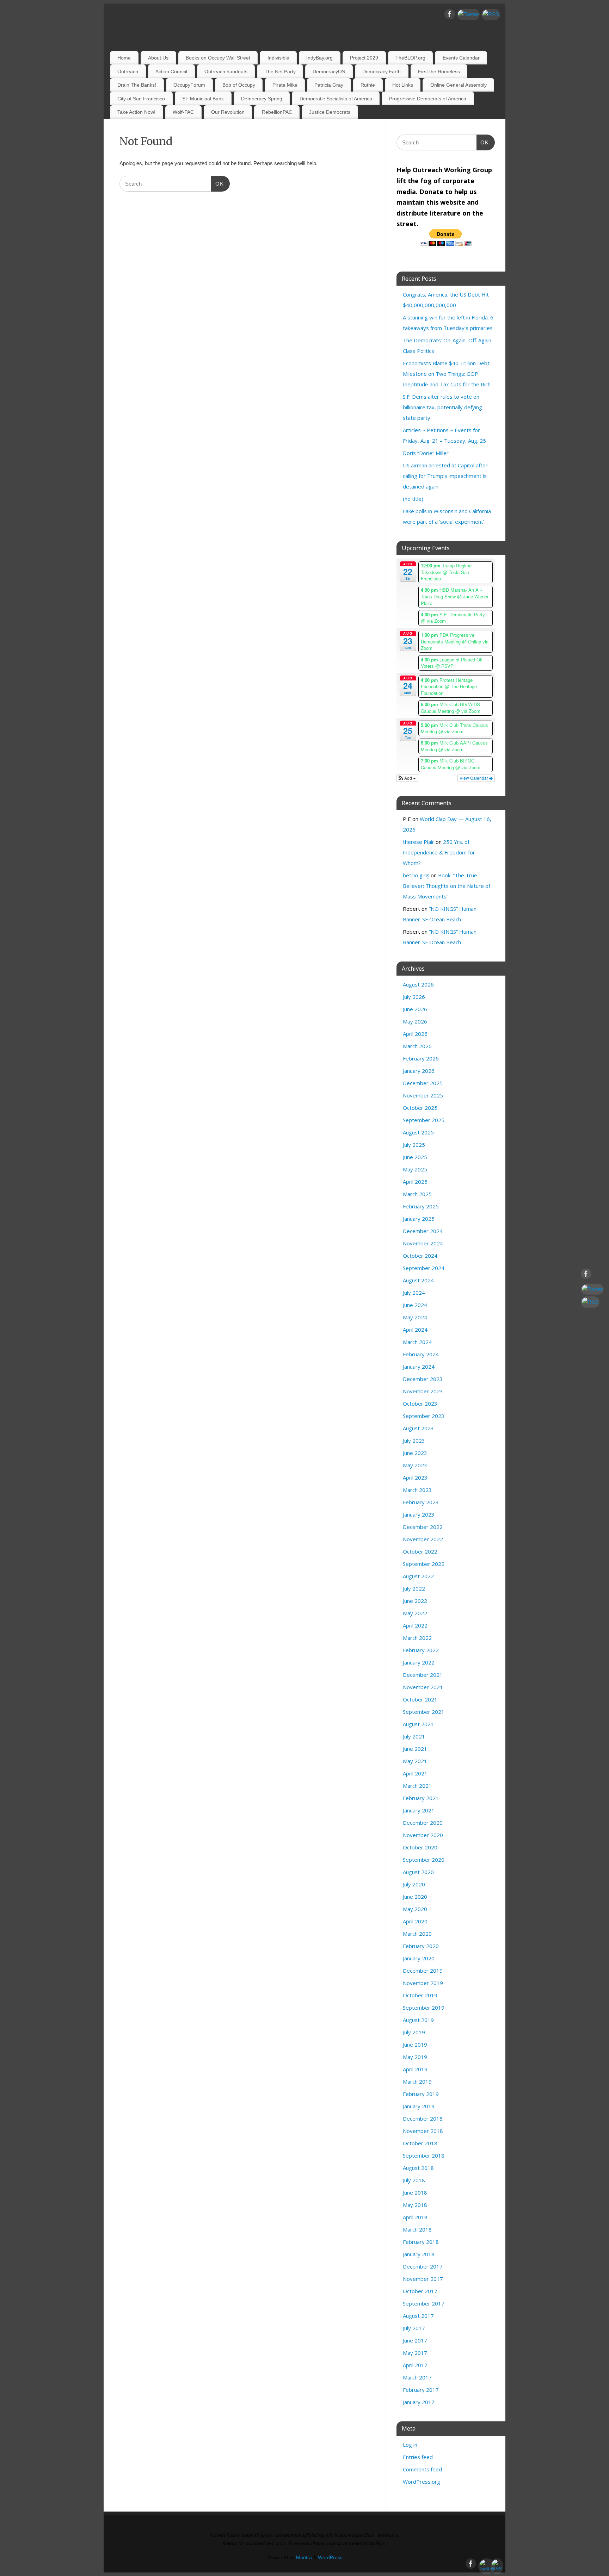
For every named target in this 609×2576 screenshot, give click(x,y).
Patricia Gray (329, 85)
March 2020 (417, 1934)
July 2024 (414, 1293)
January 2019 (419, 2106)
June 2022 (415, 1601)
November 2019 (423, 1983)
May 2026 (415, 1021)
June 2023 (415, 1453)
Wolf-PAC (183, 112)
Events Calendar (461, 58)
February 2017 (421, 2390)
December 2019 (423, 1971)
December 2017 (423, 2266)
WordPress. (331, 2558)
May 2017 (415, 2353)
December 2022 (423, 1527)
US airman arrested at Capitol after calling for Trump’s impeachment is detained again (445, 476)
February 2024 (421, 1354)
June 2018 (415, 2192)
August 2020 (418, 1872)
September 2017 (424, 2303)
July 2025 (414, 1145)
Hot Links (403, 85)
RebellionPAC (277, 112)
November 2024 (423, 1243)
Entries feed (418, 2457)
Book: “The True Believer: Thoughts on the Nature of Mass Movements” (447, 886)
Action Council (171, 71)
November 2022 (423, 1539)
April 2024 (415, 1330)
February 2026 (421, 1058)
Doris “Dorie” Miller (426, 453)
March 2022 (417, 1638)
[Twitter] (468, 14)
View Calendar (474, 778)
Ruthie (368, 85)
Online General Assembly (459, 85)
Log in (410, 2445)
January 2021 (419, 1810)
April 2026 (415, 1034)
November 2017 (423, 2279)
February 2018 (421, 2242)
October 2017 (420, 2291)
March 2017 (417, 2377)
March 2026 (417, 1046)
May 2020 (415, 1909)
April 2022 (415, 1625)
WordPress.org (422, 2482)
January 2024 (419, 1367)
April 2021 (415, 1773)
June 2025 (415, 1157)
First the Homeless (439, 71)
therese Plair (419, 842)
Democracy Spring (262, 99)
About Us (158, 58)
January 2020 (419, 1958)
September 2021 (424, 1712)
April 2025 (415, 1182)
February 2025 (421, 1206)
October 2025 (420, 1108)
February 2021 (421, 1798)
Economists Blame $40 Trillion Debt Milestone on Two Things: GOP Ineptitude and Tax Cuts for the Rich (447, 374)
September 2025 (424, 1120)
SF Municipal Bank (203, 99)
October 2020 (420, 1847)
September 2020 (424, 1860)
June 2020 (415, 1897)
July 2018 (414, 2180)
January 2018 (419, 2254)
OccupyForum (189, 85)
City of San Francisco (141, 99)
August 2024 (418, 1280)
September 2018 (424, 2155)
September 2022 (424, 1564)
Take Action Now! (136, 112)
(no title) (413, 499)
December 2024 (423, 1231)
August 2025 (418, 1132)
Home (124, 58)
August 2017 (418, 2316)
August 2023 (418, 1428)
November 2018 (423, 2131)
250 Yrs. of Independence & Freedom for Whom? (439, 852)
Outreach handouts (226, 71)
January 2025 (419, 1219)
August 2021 (418, 1724)
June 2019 (415, 2045)
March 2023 (417, 1490)
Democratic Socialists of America (336, 99)
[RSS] (491, 14)
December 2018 (423, 2118)
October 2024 (420, 1256)
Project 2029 (364, 58)
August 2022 (418, 1576)
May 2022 (415, 1613)
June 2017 (415, 2340)
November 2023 (423, 1391)
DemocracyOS (329, 71)
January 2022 (419, 1662)
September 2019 (424, 2008)
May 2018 (415, 2205)
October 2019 (420, 1995)
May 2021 (415, 1761)
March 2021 (417, 1786)
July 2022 (414, 1588)
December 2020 (423, 1823)
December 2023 (423, 1379)
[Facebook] (450, 15)
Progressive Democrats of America (428, 99)
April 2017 (415, 2365)
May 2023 (415, 1465)
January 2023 (419, 1514)
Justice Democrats (330, 112)
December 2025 (423, 1083)
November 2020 (423, 1835)
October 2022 (420, 1551)
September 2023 (424, 1416)
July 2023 (414, 1441)
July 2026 (414, 997)
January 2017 (419, 2402)
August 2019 (418, 2020)
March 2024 (417, 1342)
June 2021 (415, 1749)
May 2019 (415, 2057)
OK (217, 183)
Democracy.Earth (382, 71)
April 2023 (415, 1477)
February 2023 (421, 1502)
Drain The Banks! (137, 85)
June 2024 (415, 1305)
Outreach (128, 71)
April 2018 (415, 2217)
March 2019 (417, 2082)
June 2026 (415, 1009)
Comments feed (422, 2469)
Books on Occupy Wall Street (218, 58)
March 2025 (417, 1194)
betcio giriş (416, 875)
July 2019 (414, 2032)
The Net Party (280, 71)
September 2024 (424, 1268)
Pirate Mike (285, 85)
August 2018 (418, 2168)
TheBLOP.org (410, 58)
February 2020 (421, 1946)
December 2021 (423, 1675)
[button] (407, 778)
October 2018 (420, 2143)
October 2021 (420, 1699)
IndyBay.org (319, 58)
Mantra (304, 2558)
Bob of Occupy (239, 85)
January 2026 (419, 1071)
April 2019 (415, 2069)
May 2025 (415, 1169)
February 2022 (421, 1650)
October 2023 (420, 1404)
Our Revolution (228, 112)
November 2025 (423, 1095)
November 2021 (423, 1687)
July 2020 (414, 1884)
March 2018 (417, 2229)
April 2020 (415, 1921)
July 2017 (414, 2328)
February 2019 (421, 2094)
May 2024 (415, 1317)
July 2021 (414, 1736)
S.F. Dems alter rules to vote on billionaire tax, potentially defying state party (442, 407)
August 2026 (418, 984)
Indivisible (278, 58)
